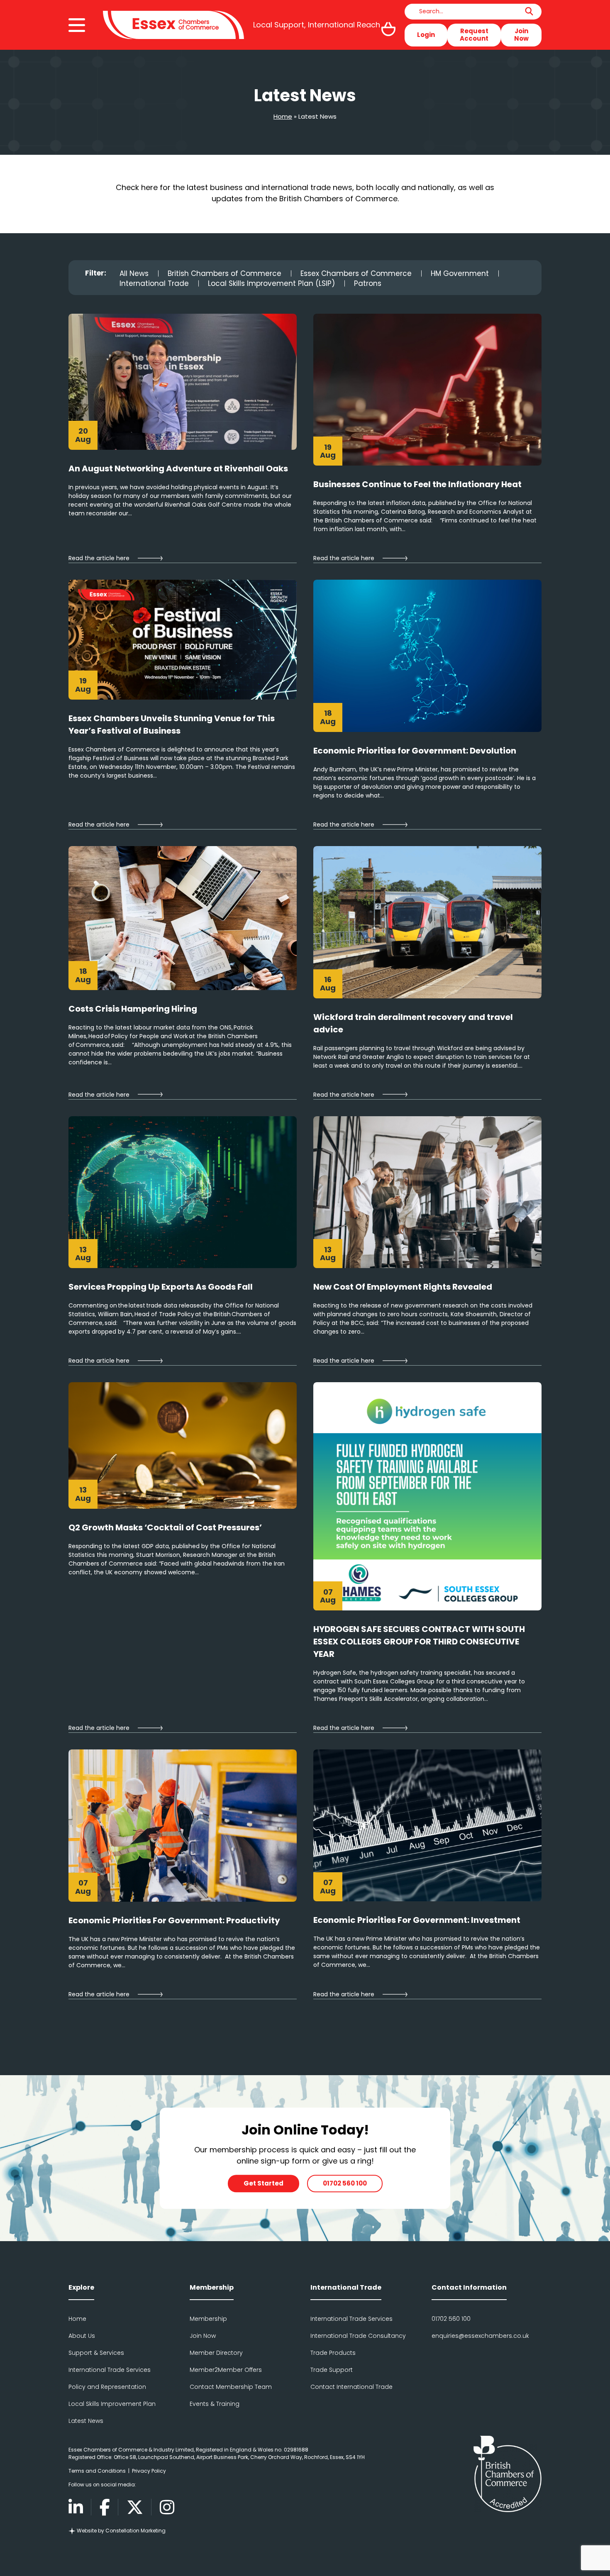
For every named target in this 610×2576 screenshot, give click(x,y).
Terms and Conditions (97, 2471)
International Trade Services (110, 2370)
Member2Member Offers (226, 2370)
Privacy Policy (149, 2471)
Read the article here (99, 558)
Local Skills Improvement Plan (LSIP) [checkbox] (271, 283)
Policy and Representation (107, 2387)
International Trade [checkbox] (154, 283)
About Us (82, 2336)
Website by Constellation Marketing (121, 2531)
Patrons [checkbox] (368, 283)
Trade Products (333, 2353)
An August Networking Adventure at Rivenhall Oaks (178, 468)
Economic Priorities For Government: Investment (417, 1920)
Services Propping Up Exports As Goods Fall (161, 1287)
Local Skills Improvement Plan (112, 2404)
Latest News (86, 2421)
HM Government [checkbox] (460, 273)
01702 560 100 (345, 2183)
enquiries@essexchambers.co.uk (480, 2336)
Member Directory (216, 2353)
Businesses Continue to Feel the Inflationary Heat (418, 484)
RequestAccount (474, 35)
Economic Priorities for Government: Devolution (416, 751)
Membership (208, 2319)
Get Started (264, 2183)
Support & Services (96, 2353)
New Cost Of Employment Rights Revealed (403, 1287)
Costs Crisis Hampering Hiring (133, 1009)
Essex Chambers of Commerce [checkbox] (356, 273)
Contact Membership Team (231, 2387)
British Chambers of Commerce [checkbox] (224, 273)
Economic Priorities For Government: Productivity (175, 1920)
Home (283, 116)
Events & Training (215, 2404)
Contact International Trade (351, 2387)
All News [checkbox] (134, 273)
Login (426, 35)
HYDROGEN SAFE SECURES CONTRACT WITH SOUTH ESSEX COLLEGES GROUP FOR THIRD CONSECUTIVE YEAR (419, 1642)
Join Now (521, 35)
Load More (305, 2029)
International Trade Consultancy (358, 2336)
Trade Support (332, 2370)
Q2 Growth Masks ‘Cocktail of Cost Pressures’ (165, 1527)
